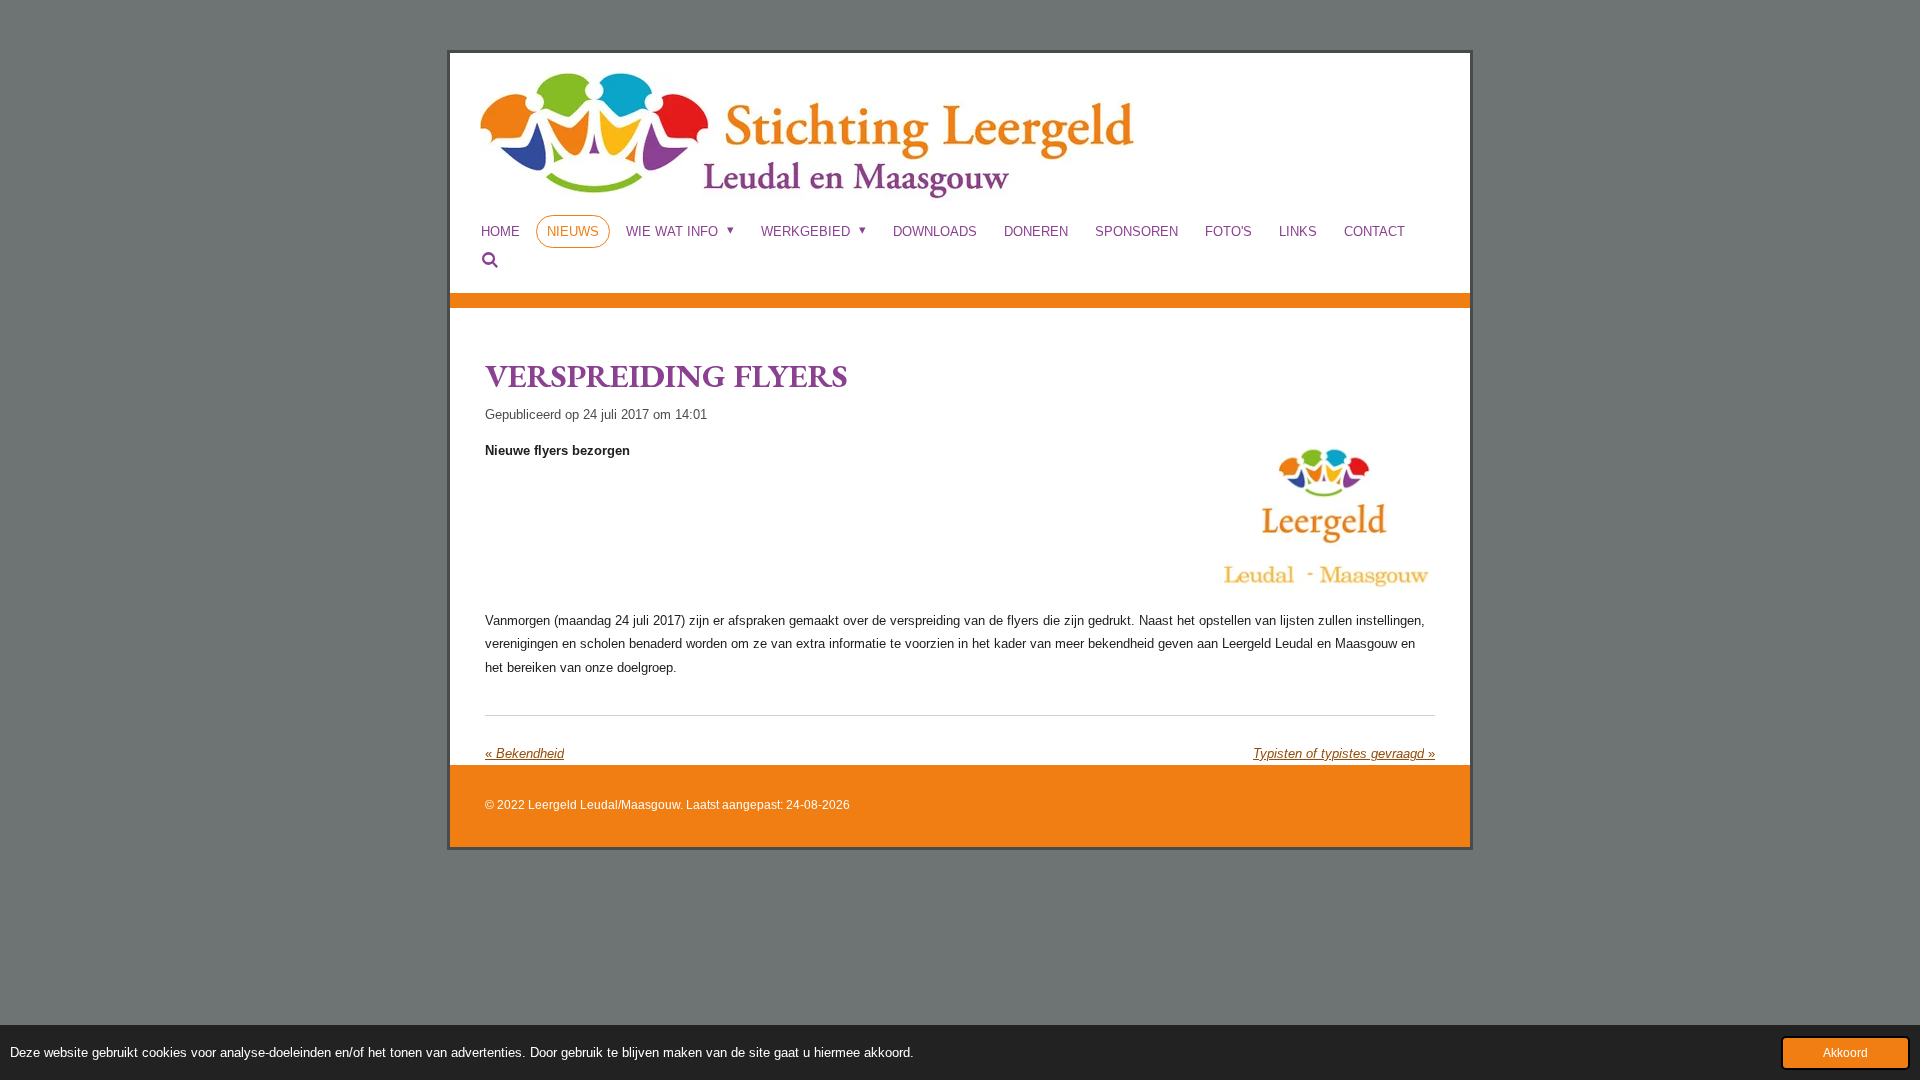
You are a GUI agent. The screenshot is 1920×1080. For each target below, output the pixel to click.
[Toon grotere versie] (1326, 517)
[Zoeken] (490, 260)
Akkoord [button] (1845, 1052)
